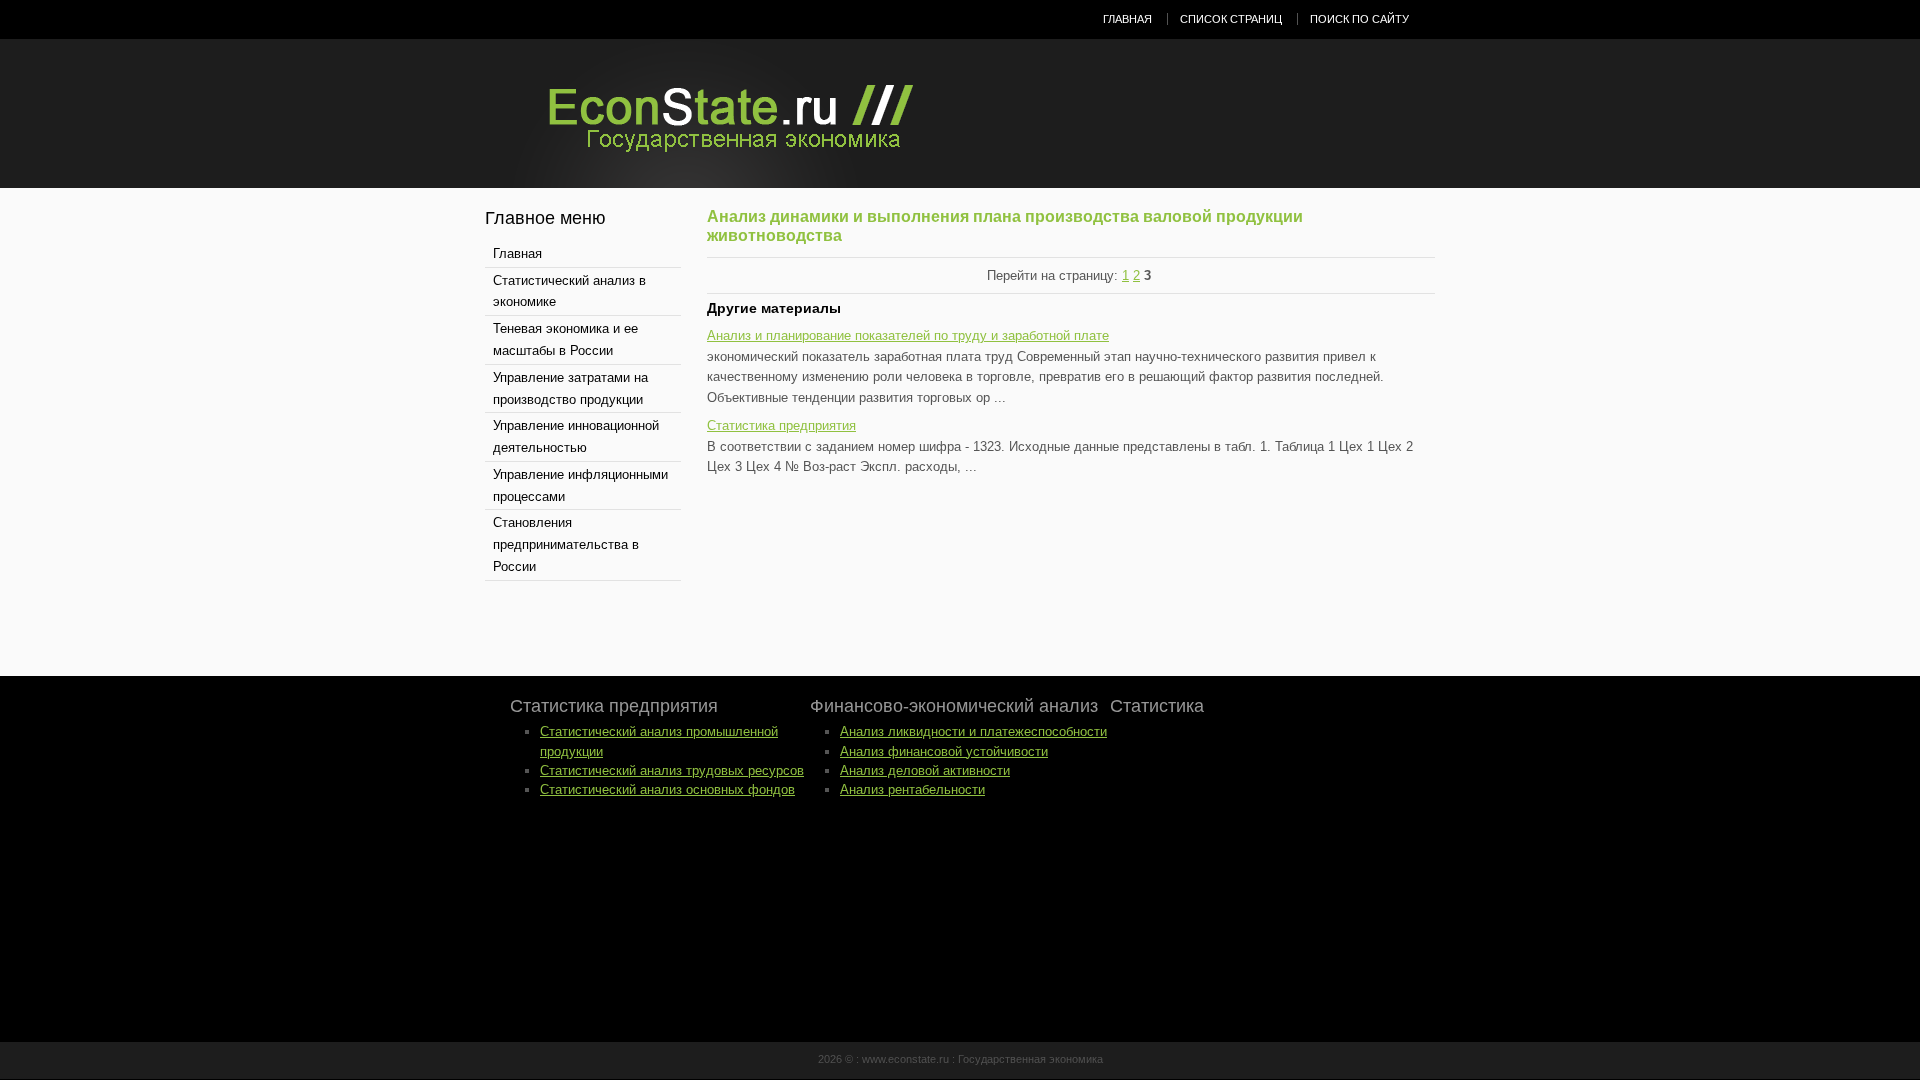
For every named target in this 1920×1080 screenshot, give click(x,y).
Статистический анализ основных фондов (667, 789)
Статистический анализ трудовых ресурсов (672, 770)
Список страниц (1231, 19)
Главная (1127, 19)
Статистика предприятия (781, 425)
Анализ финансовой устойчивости (944, 751)
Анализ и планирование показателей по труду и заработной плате (908, 335)
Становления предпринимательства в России (566, 544)
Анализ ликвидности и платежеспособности (973, 731)
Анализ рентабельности (912, 789)
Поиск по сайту (1359, 19)
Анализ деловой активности (925, 770)
